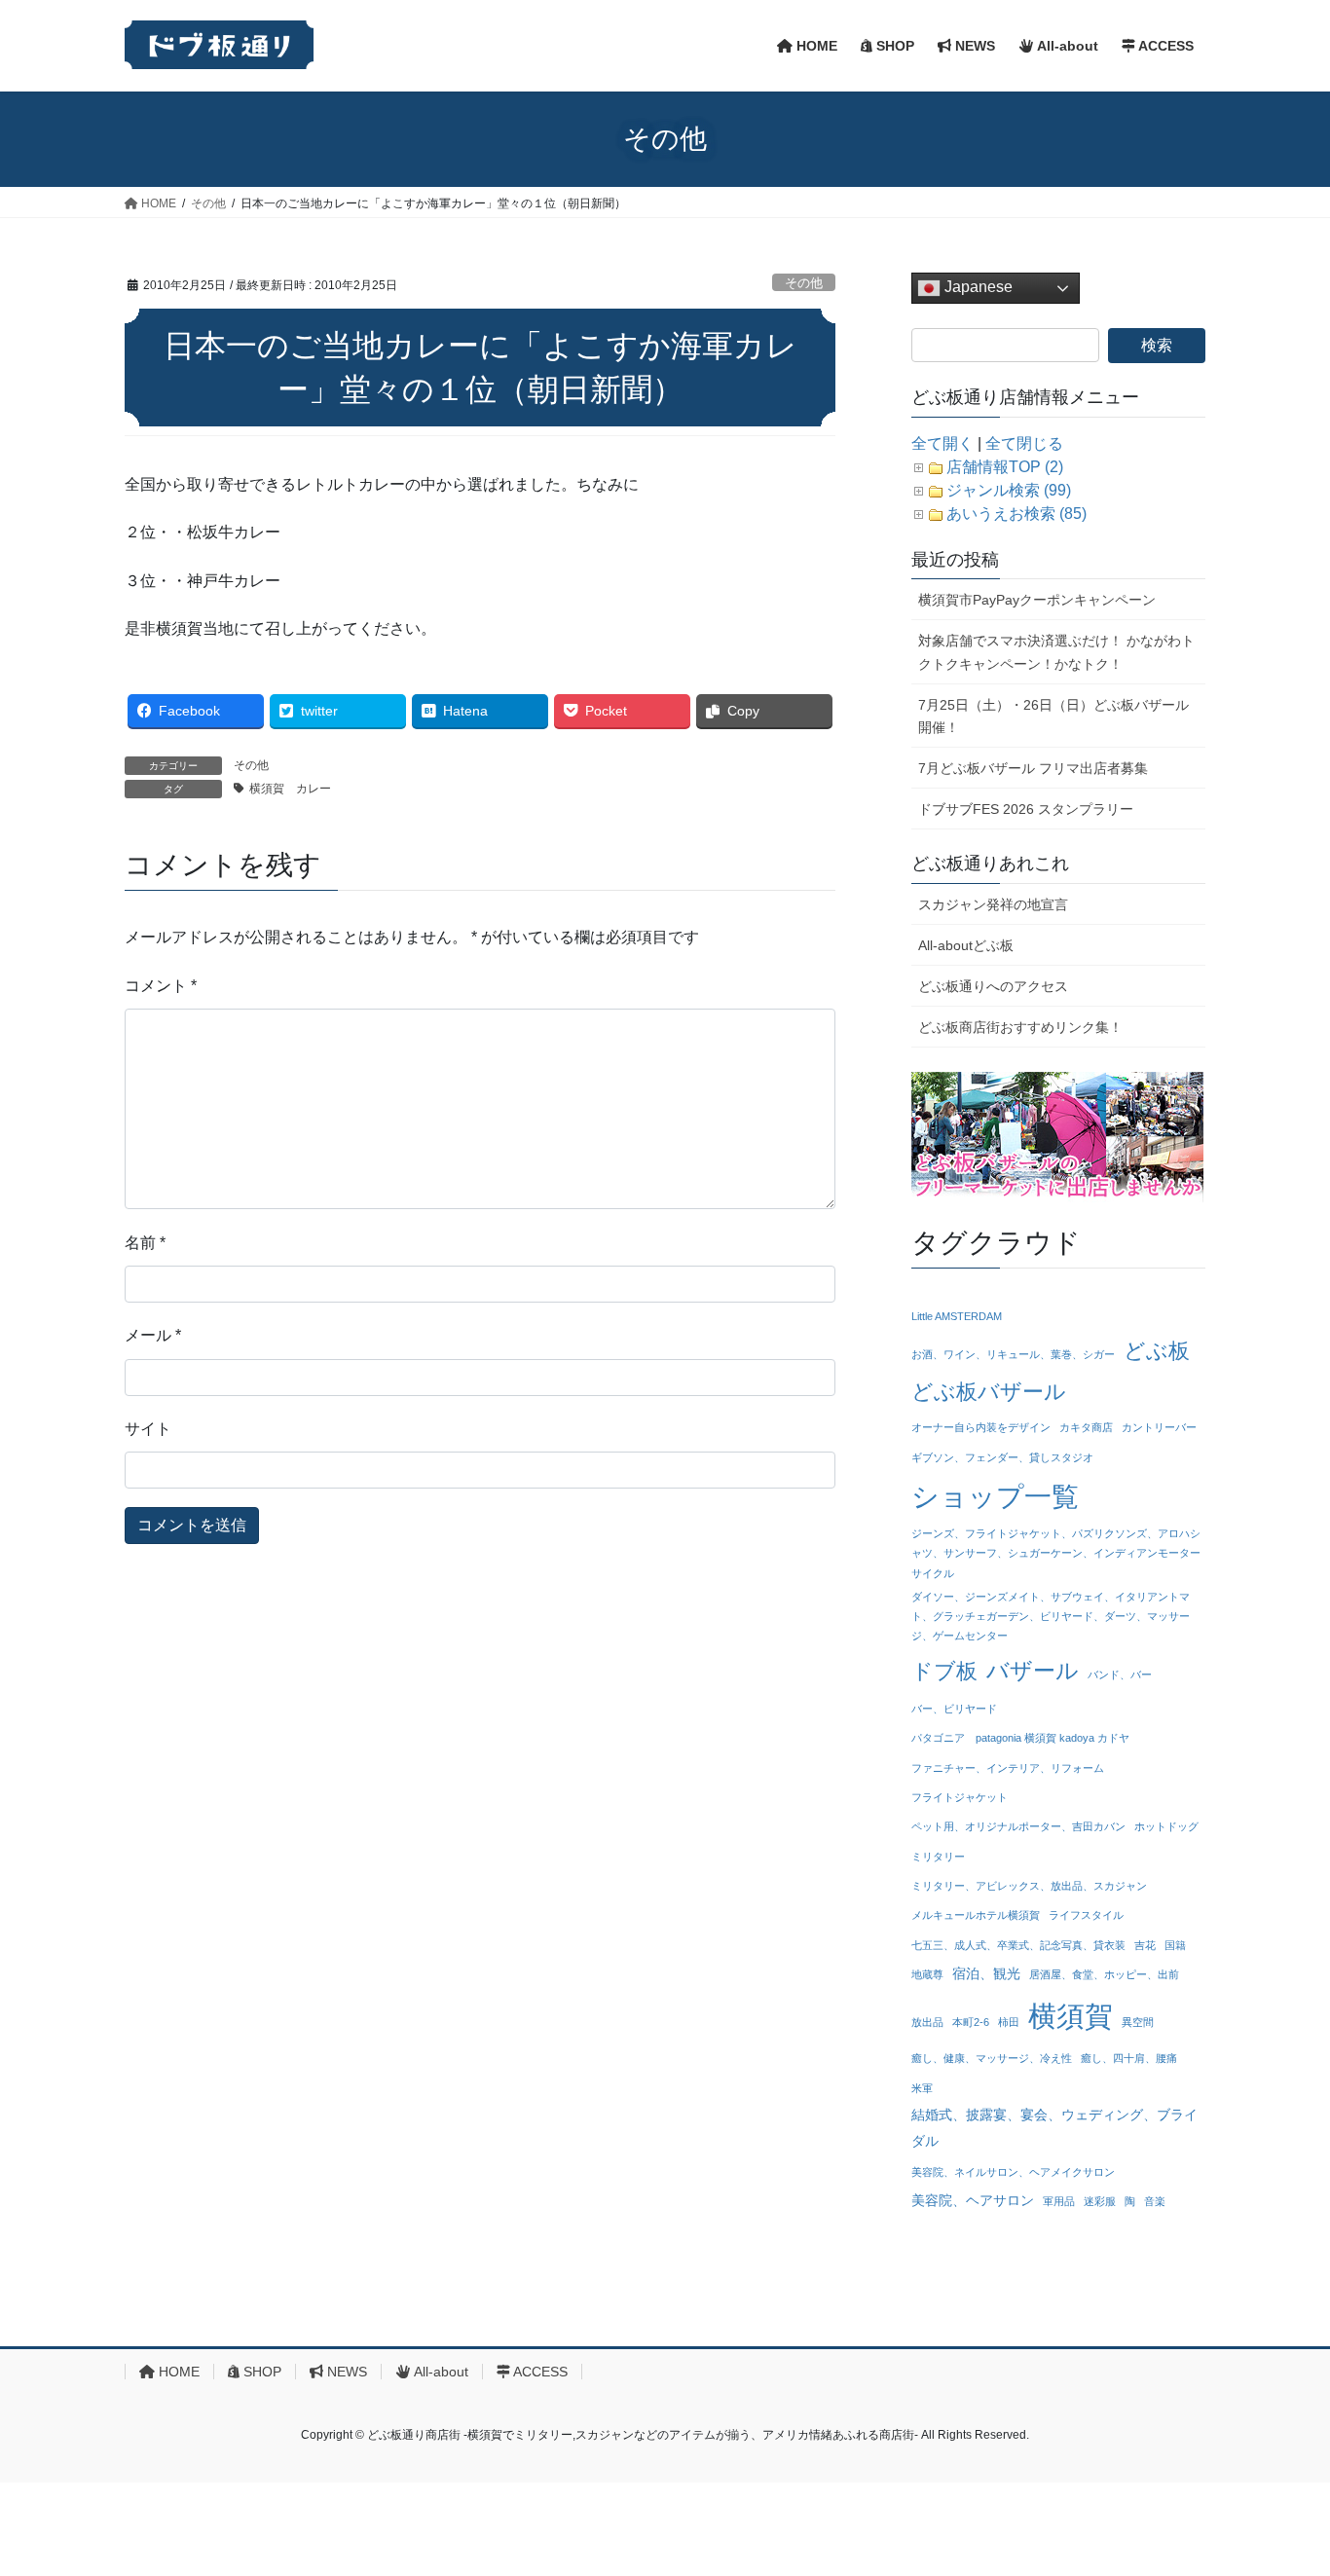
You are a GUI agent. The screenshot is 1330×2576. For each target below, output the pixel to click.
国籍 (1175, 1945)
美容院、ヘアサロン (973, 2200)
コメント (161, 986)
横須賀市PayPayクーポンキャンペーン (1037, 600)
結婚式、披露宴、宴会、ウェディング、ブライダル (1054, 2128)
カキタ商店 (1086, 1427)
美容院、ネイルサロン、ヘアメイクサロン (1013, 2172)
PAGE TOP (1281, 2482)
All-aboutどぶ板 (966, 945)
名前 (145, 1243)
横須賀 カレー (296, 789)
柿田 (1009, 2022)
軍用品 (1059, 2201)
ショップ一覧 (995, 1496)
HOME (177, 2372)
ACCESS (539, 2372)
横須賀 (1071, 2016)
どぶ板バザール (989, 1392)
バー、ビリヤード (954, 1709)
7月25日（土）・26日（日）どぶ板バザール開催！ (1053, 716)
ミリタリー (938, 1857)
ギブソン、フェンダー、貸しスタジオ (1002, 1457)
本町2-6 (971, 2022)
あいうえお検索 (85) (1016, 514)
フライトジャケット (960, 1797)
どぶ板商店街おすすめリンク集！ (1020, 1027)
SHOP (260, 2372)
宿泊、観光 (986, 1973)
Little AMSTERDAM (957, 1316)
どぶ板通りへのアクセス (993, 986)
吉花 (1145, 1945)
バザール (1033, 1671)
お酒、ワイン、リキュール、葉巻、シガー (1013, 1354)
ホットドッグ (1166, 1826)
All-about (440, 2372)
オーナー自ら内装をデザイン (981, 1427)
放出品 (927, 2022)
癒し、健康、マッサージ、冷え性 (992, 2058)
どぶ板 (1157, 1351)
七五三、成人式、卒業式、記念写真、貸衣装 (1018, 1945)
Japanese (977, 287)
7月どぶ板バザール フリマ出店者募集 (1033, 768)
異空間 (1138, 2022)
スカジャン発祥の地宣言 (993, 904)
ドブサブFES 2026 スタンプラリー (1026, 809)
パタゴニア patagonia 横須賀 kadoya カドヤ (1020, 1738)
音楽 (1155, 2201)
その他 (804, 283)
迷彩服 (1100, 2201)
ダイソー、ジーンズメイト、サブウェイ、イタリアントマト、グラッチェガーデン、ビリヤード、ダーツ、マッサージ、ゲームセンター (1051, 1617)
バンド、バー (1120, 1674)
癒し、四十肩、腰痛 (1129, 2058)
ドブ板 (944, 1671)
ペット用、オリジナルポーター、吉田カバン (1018, 1826)
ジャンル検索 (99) (1009, 490)
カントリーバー (1159, 1427)
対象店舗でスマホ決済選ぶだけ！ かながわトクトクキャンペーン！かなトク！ (1056, 652)
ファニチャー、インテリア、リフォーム (1008, 1768)
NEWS (345, 2372)
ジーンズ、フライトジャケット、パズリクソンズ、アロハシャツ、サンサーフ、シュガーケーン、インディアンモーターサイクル (1056, 1553)
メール (153, 1335)
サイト (148, 1429)
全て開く (942, 443)
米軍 (922, 2088)
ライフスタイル (1086, 1915)
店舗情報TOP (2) (1005, 467)
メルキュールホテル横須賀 (976, 1915)
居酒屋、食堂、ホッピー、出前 (1104, 1974)
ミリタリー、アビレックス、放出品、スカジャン (1029, 1886)
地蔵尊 (927, 1974)
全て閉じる (1024, 443)
